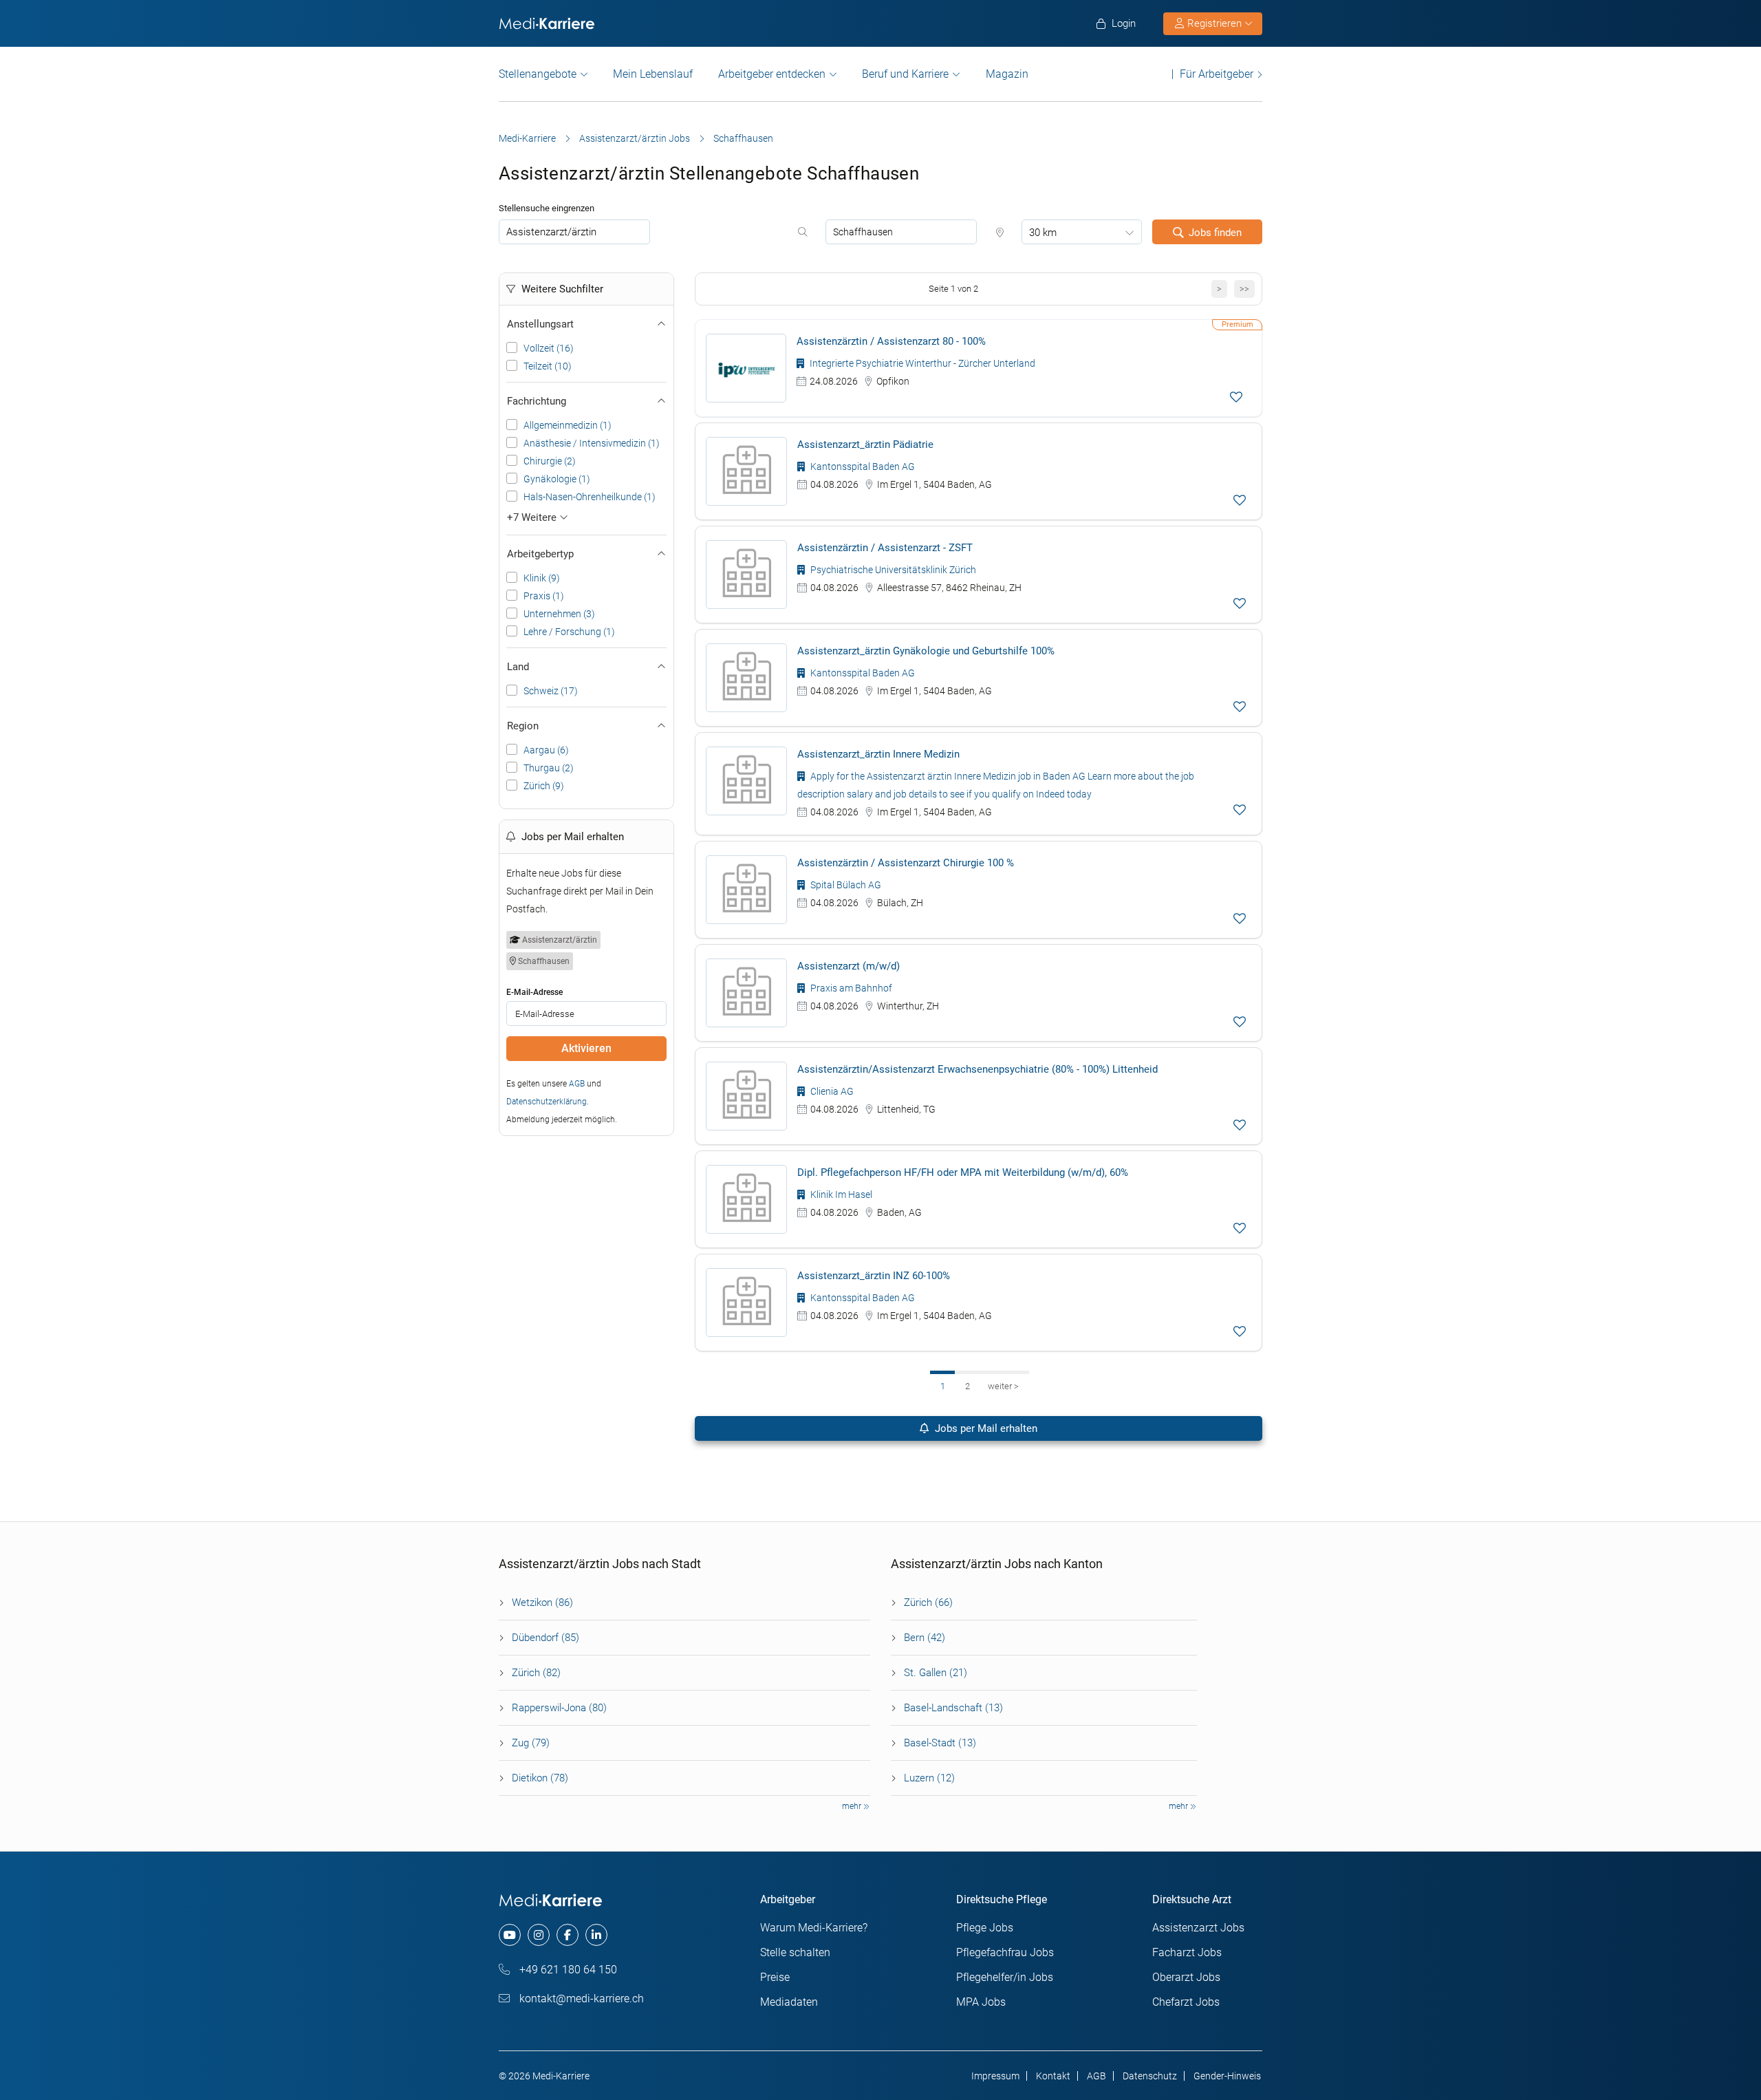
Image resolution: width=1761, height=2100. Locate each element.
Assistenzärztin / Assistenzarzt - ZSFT (885, 548)
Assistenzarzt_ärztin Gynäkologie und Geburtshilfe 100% (926, 651)
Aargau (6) (546, 750)
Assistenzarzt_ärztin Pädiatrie (865, 444)
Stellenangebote (538, 74)
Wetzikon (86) (542, 1603)
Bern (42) (925, 1638)
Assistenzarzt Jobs (1198, 1928)
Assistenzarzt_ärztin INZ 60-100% (874, 1276)
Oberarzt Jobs (1186, 1977)
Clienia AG (831, 1091)
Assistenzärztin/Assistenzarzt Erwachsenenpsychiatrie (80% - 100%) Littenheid (977, 1069)
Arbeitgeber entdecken (772, 74)
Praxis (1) (544, 596)
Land (518, 667)
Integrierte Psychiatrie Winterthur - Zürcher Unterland (921, 363)
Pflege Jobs (985, 1928)
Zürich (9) (544, 786)
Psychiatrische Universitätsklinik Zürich (892, 570)
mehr (853, 1806)
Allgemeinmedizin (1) (568, 425)
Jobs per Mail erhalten (985, 1428)
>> (1244, 289)
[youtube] (510, 1935)
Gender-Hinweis (1227, 2076)
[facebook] (568, 1935)
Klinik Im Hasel (840, 1194)
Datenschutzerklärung (547, 1102)
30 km (1043, 233)
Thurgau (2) (549, 768)
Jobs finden (1215, 233)
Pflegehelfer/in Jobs (1005, 1977)
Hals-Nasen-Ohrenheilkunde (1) (590, 497)
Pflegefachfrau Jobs (1005, 1952)
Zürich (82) (536, 1673)
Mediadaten (789, 2002)
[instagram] (539, 1935)
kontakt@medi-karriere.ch (580, 1999)
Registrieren (1214, 23)
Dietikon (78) (540, 1778)
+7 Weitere (533, 517)
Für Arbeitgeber (1217, 74)
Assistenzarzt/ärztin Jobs (635, 138)
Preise (775, 1977)
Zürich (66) (928, 1603)
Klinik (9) (542, 578)
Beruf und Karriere (905, 74)
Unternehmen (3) (559, 614)
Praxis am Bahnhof (850, 988)
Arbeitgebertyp (540, 554)
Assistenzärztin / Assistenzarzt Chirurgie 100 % (906, 863)
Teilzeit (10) (548, 366)
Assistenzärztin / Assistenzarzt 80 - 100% (891, 341)
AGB (577, 1084)
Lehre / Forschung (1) (569, 632)
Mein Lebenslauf (653, 74)
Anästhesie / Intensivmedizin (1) (592, 443)
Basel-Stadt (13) (940, 1743)
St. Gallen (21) (936, 1673)
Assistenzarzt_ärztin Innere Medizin (878, 754)
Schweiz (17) (551, 691)
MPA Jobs (981, 2002)
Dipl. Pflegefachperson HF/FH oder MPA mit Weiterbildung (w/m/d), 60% (963, 1172)
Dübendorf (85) (545, 1638)
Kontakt (1053, 2076)
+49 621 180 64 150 (567, 1970)
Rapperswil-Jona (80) (559, 1708)
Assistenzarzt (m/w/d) (849, 966)
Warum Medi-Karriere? (814, 1928)
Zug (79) (531, 1743)
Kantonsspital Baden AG (862, 467)
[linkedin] (596, 1935)
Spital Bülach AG (845, 885)
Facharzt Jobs (1187, 1952)
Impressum (995, 2076)
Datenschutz (1150, 2076)
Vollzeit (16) (549, 348)
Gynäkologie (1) (557, 479)
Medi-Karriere (527, 138)
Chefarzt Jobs (1186, 2002)
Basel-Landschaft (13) (953, 1708)
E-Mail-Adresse (534, 992)
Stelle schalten (795, 1952)
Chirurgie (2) (550, 461)
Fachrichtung (537, 401)
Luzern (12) (929, 1778)
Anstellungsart (540, 324)
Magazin (1007, 74)
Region (523, 726)
